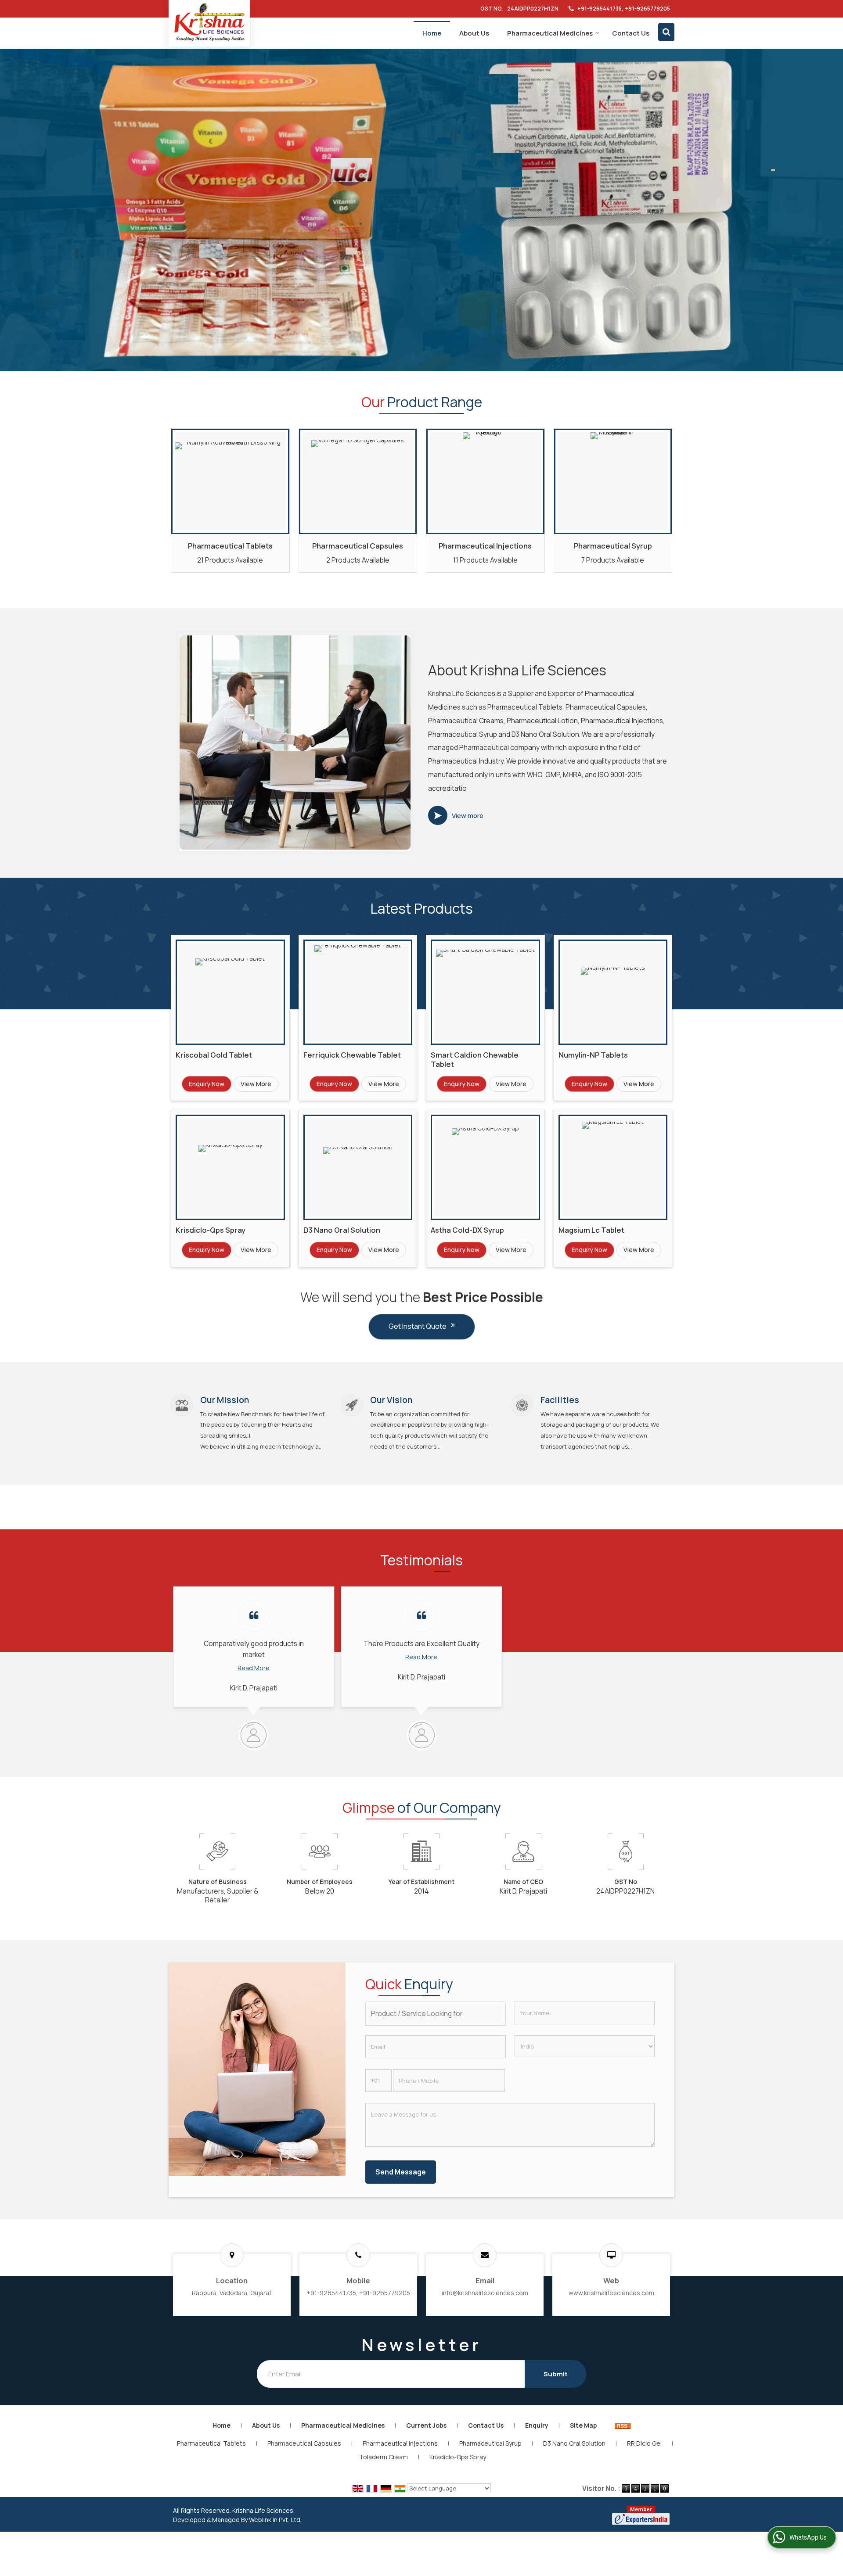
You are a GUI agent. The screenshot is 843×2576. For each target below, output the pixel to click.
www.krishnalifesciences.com (611, 2293)
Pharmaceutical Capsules (358, 546)
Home (432, 33)
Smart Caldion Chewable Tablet (475, 1059)
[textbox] (435, 2014)
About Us (474, 33)
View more (468, 816)
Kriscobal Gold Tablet (214, 1055)
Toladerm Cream (384, 2457)
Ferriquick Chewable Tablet (352, 1055)
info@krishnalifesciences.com (485, 2293)
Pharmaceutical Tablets (230, 546)
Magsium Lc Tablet (591, 1230)
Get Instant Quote (418, 1326)
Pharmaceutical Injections (485, 546)
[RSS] (623, 2425)
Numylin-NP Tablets (593, 1055)
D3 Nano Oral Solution (342, 1230)
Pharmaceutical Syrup (613, 546)
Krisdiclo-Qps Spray (211, 1230)
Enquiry (537, 2425)
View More (256, 1084)
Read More (254, 1668)
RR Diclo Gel (644, 2443)
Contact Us (631, 33)
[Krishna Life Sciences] (209, 22)
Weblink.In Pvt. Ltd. (275, 2520)
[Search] (666, 32)
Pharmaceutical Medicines (550, 33)
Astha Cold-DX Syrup (467, 1230)
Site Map (584, 2425)
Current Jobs (426, 2425)
